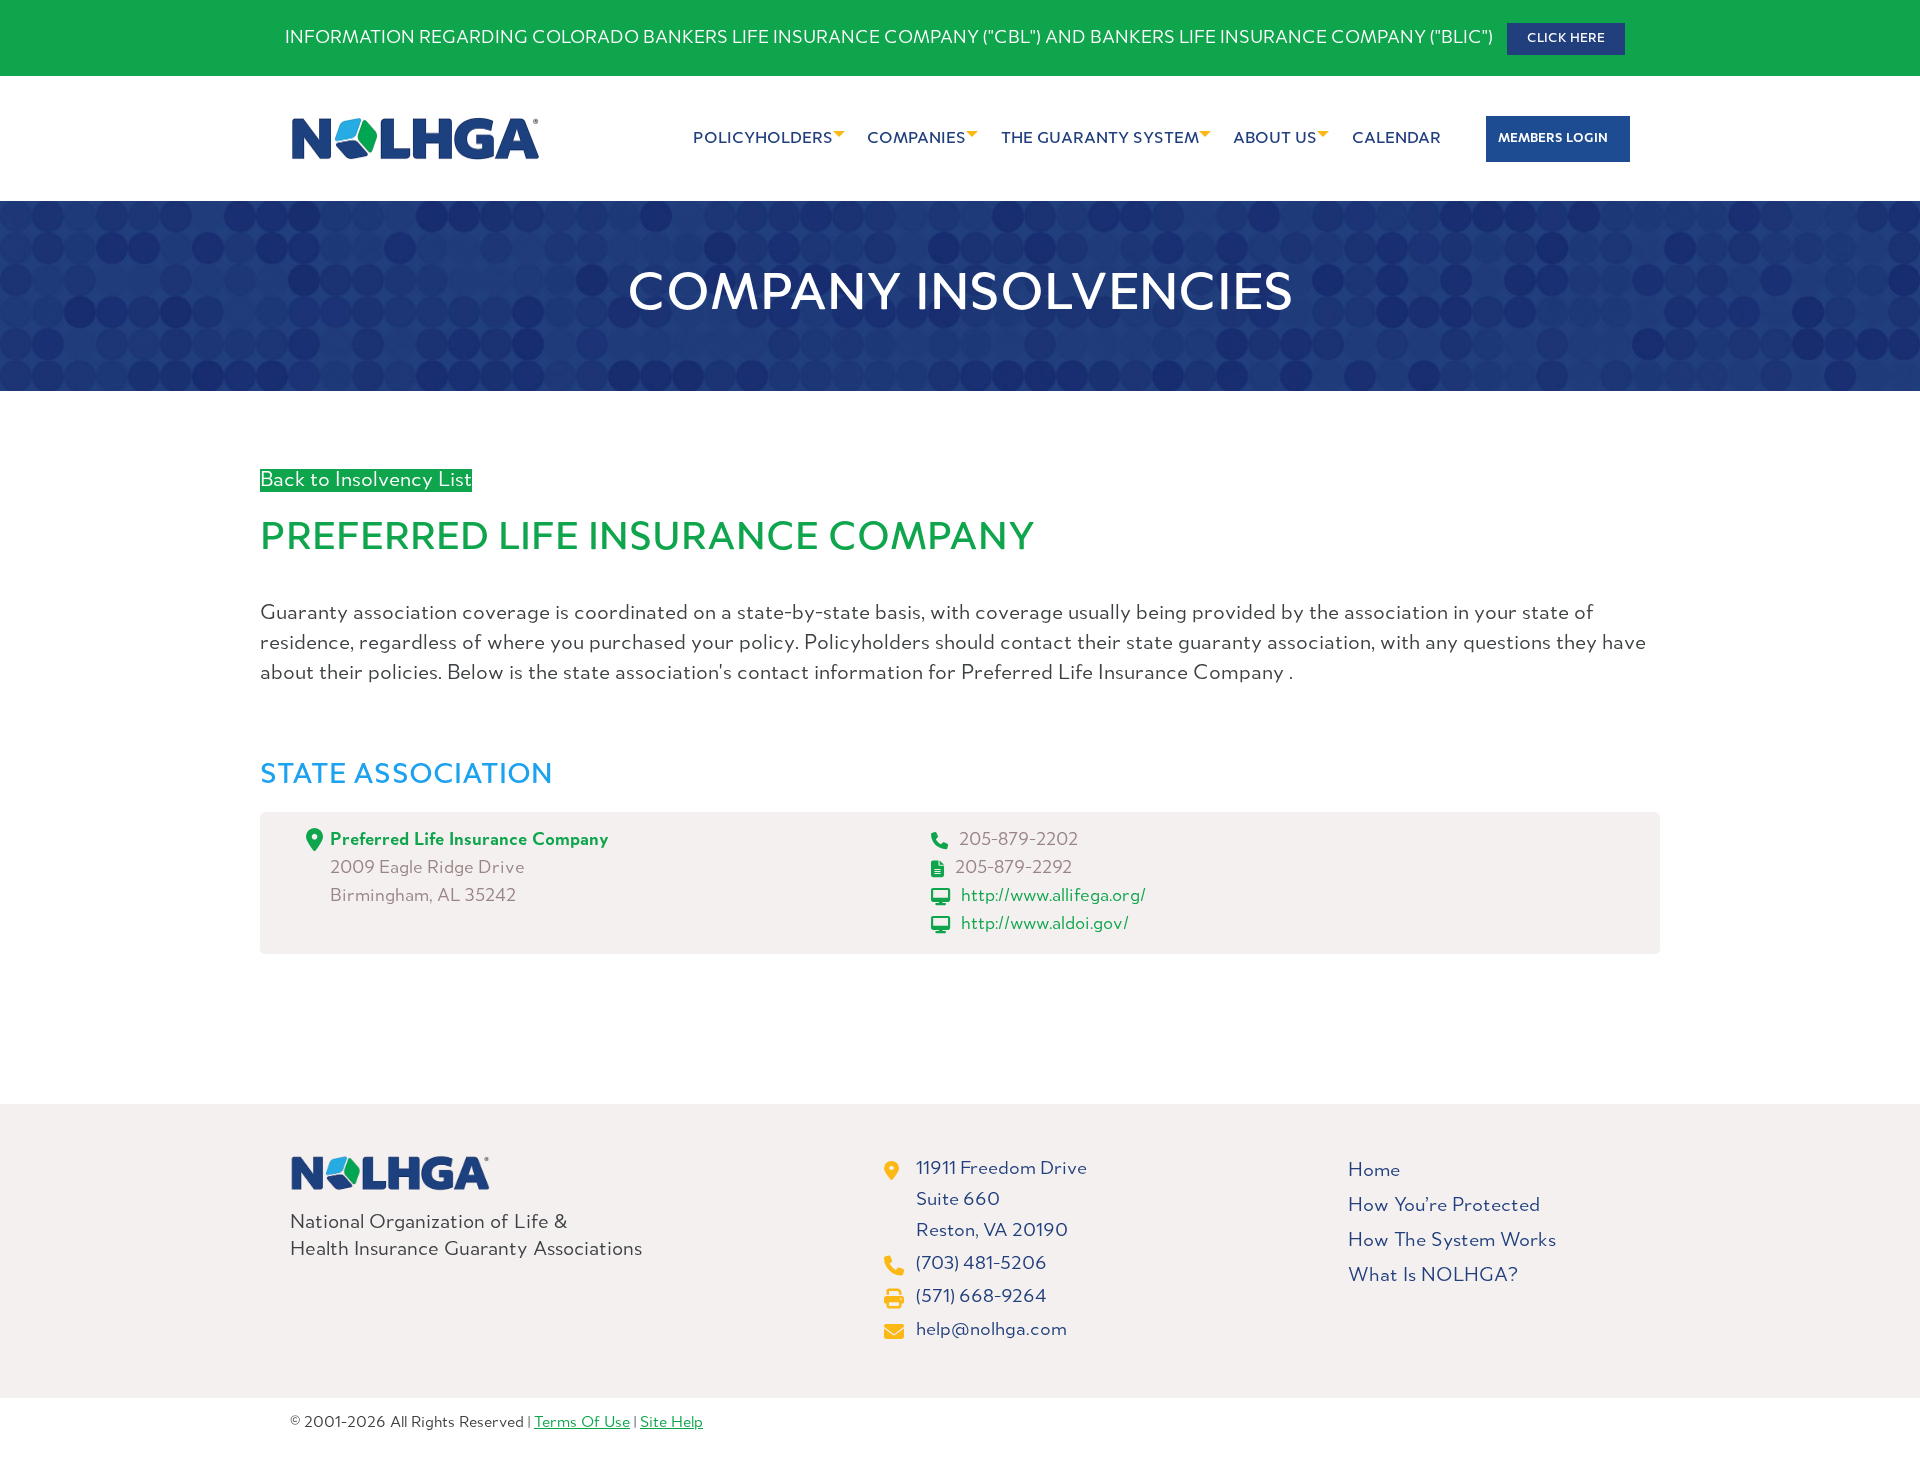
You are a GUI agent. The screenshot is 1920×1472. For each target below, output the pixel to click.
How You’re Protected (1444, 1206)
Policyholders (763, 138)
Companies (916, 138)
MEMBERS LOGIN (1553, 138)
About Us (1275, 138)
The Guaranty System (1100, 138)
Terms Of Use (582, 1423)
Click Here (1566, 38)
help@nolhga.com (991, 1330)
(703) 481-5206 (981, 1264)
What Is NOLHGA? (1433, 1276)
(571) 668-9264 (981, 1297)
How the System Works (1452, 1241)
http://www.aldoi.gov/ (1045, 924)
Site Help (671, 1423)
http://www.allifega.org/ (1053, 896)
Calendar (1396, 138)
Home (1374, 1171)
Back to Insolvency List (366, 480)
